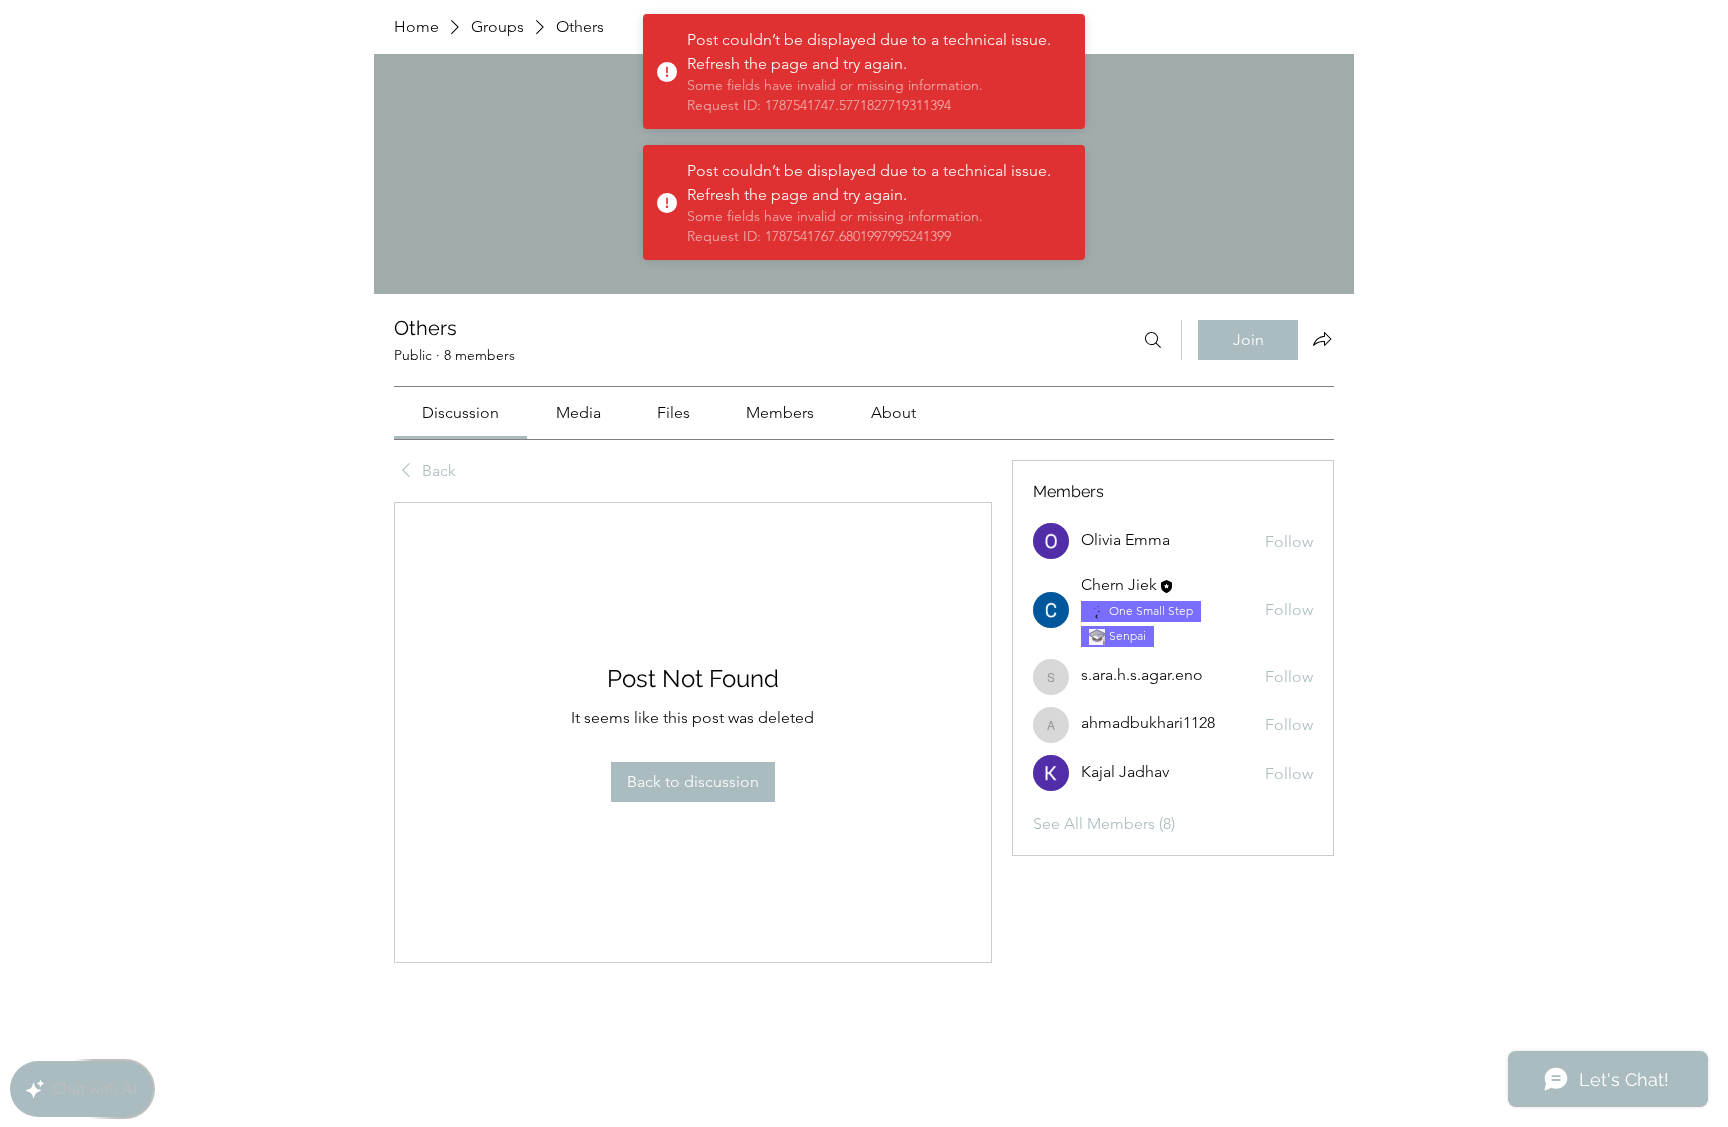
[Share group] (1322, 339)
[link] (460, 412)
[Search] (1153, 340)
